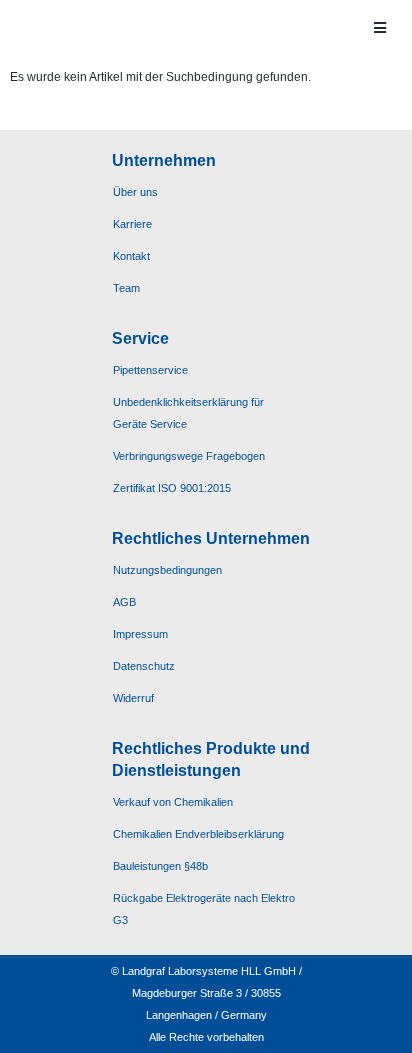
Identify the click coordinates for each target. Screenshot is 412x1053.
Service (140, 338)
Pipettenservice (150, 370)
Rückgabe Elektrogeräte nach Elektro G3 (204, 909)
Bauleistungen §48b (160, 866)
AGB (124, 602)
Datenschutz (144, 666)
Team (126, 288)
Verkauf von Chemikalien (173, 802)
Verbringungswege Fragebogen (189, 456)
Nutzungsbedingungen (167, 570)
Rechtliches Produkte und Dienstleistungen (211, 759)
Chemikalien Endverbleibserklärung (198, 834)
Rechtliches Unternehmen (211, 538)
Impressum (140, 634)
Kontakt (131, 256)
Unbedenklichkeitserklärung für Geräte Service (188, 413)
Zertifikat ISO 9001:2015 (172, 488)
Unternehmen (164, 160)
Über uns (135, 192)
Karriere (132, 224)
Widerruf (133, 698)
